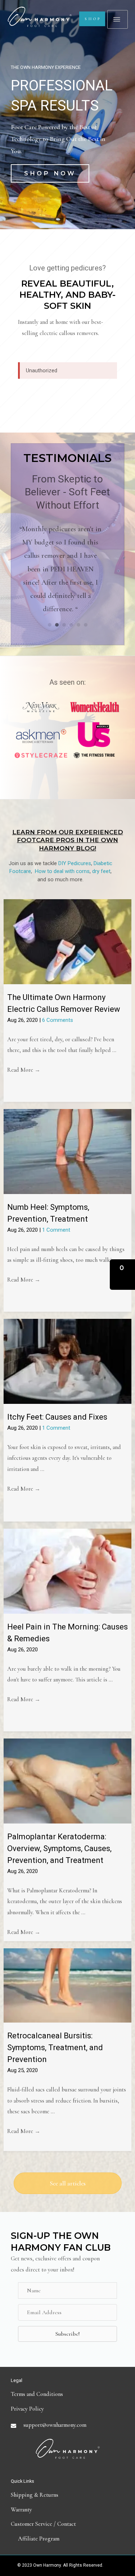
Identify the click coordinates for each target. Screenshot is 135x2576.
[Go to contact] (67, 2524)
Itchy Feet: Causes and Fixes (57, 1417)
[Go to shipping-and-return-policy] (67, 2495)
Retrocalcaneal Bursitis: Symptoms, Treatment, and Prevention (55, 2047)
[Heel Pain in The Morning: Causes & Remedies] (67, 1571)
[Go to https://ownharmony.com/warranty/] (67, 2510)
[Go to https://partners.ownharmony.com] (67, 2539)
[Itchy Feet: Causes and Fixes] (67, 1361)
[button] (50, 173)
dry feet (101, 871)
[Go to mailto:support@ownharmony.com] (67, 2425)
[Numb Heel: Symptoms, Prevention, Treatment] (67, 1151)
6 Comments (58, 1020)
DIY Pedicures (75, 863)
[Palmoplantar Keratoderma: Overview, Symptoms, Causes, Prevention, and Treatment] (67, 1780)
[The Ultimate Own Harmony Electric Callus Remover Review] (67, 941)
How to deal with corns (62, 871)
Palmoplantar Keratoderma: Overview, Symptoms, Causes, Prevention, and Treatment (59, 1848)
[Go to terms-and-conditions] (67, 2394)
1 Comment (56, 1230)
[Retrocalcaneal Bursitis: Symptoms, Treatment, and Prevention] (67, 1985)
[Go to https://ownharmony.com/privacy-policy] (67, 2409)
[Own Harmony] (40, 17)
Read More (24, 1070)
